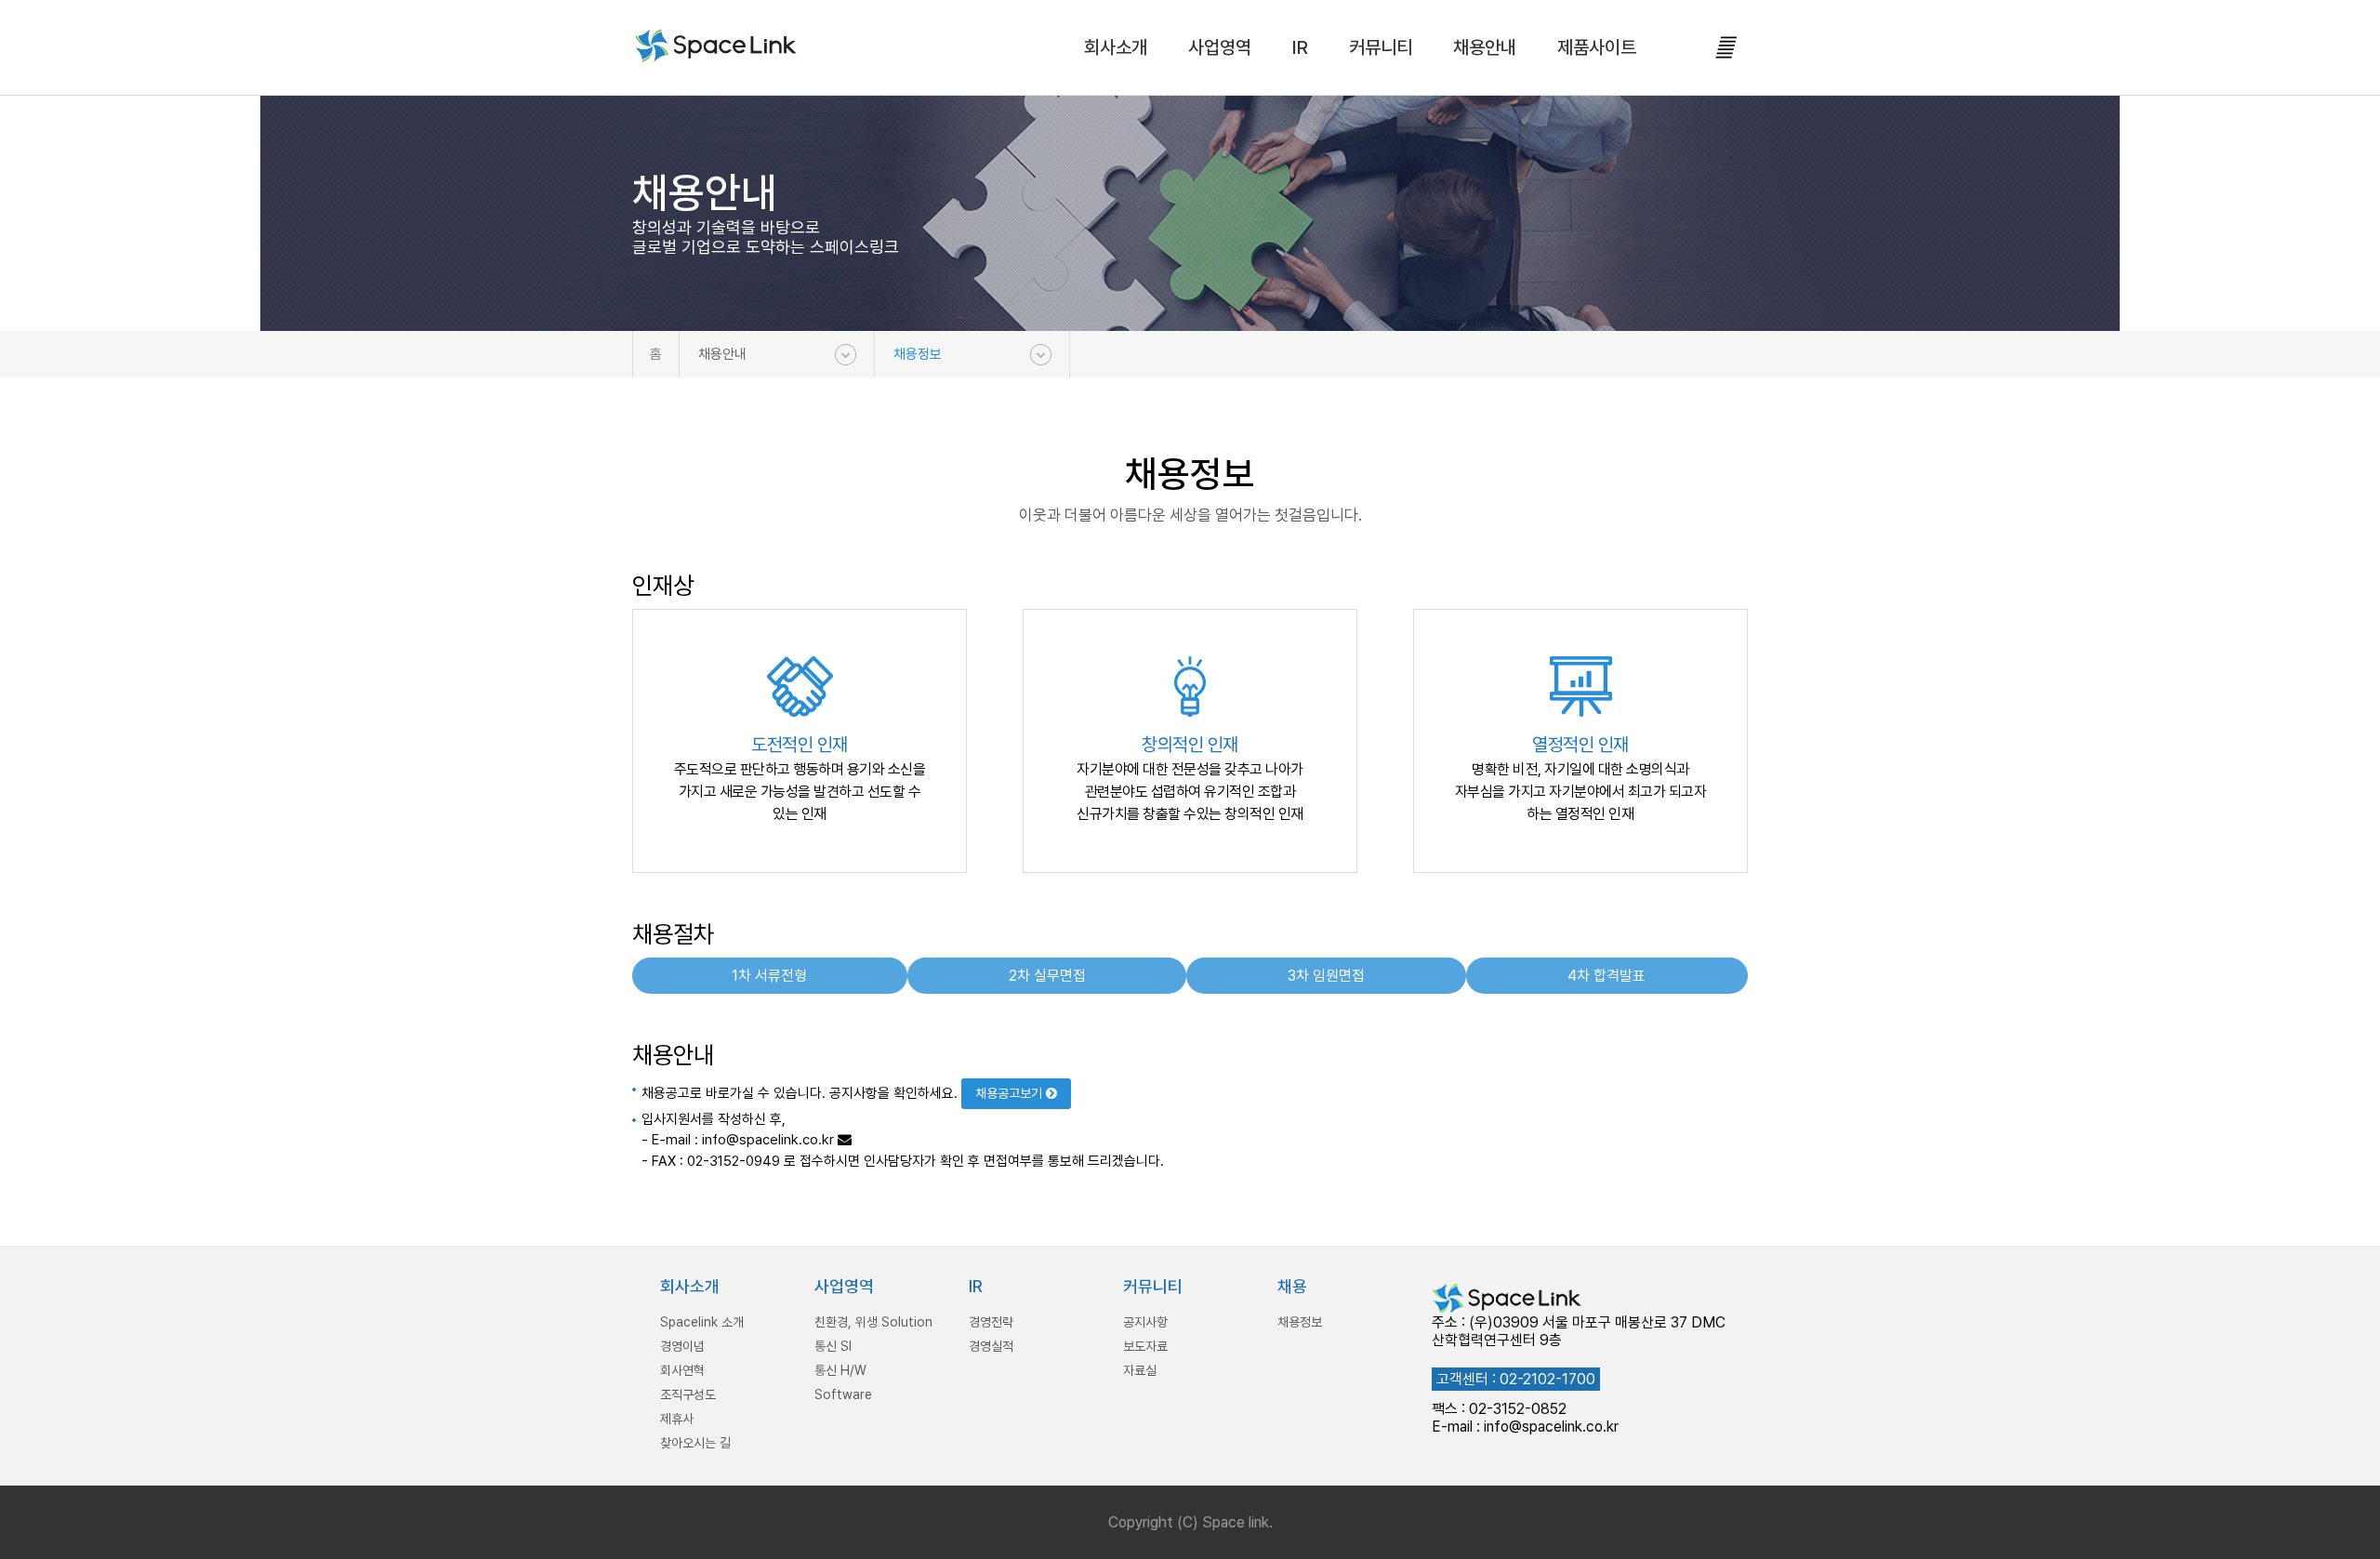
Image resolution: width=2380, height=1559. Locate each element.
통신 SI (833, 1346)
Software (843, 1394)
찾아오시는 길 (695, 1443)
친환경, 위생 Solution (873, 1322)
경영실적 (991, 1346)
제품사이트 (1597, 47)
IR (1300, 47)
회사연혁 (682, 1370)
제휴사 (677, 1419)
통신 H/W (840, 1370)
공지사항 (1145, 1322)
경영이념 (682, 1346)
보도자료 (1145, 1346)
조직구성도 (688, 1394)
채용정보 (918, 354)
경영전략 (991, 1322)
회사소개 (1116, 47)
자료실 (1140, 1370)
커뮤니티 (1381, 47)
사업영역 (1220, 47)
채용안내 (1485, 47)
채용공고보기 (1011, 1093)
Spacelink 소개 (702, 1322)
